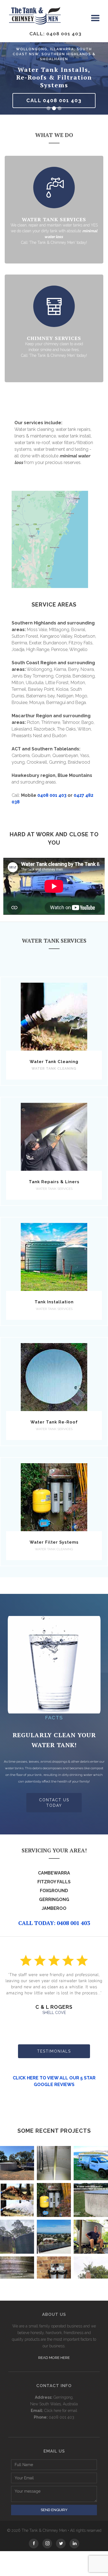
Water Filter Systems (54, 1542)
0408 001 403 (52, 795)
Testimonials (54, 2051)
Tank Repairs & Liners (54, 1182)
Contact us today (54, 1803)
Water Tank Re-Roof (54, 1422)
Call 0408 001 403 (54, 100)
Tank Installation (54, 1302)
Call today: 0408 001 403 (54, 1923)
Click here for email (61, 2411)
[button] (95, 18)
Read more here (54, 2358)
